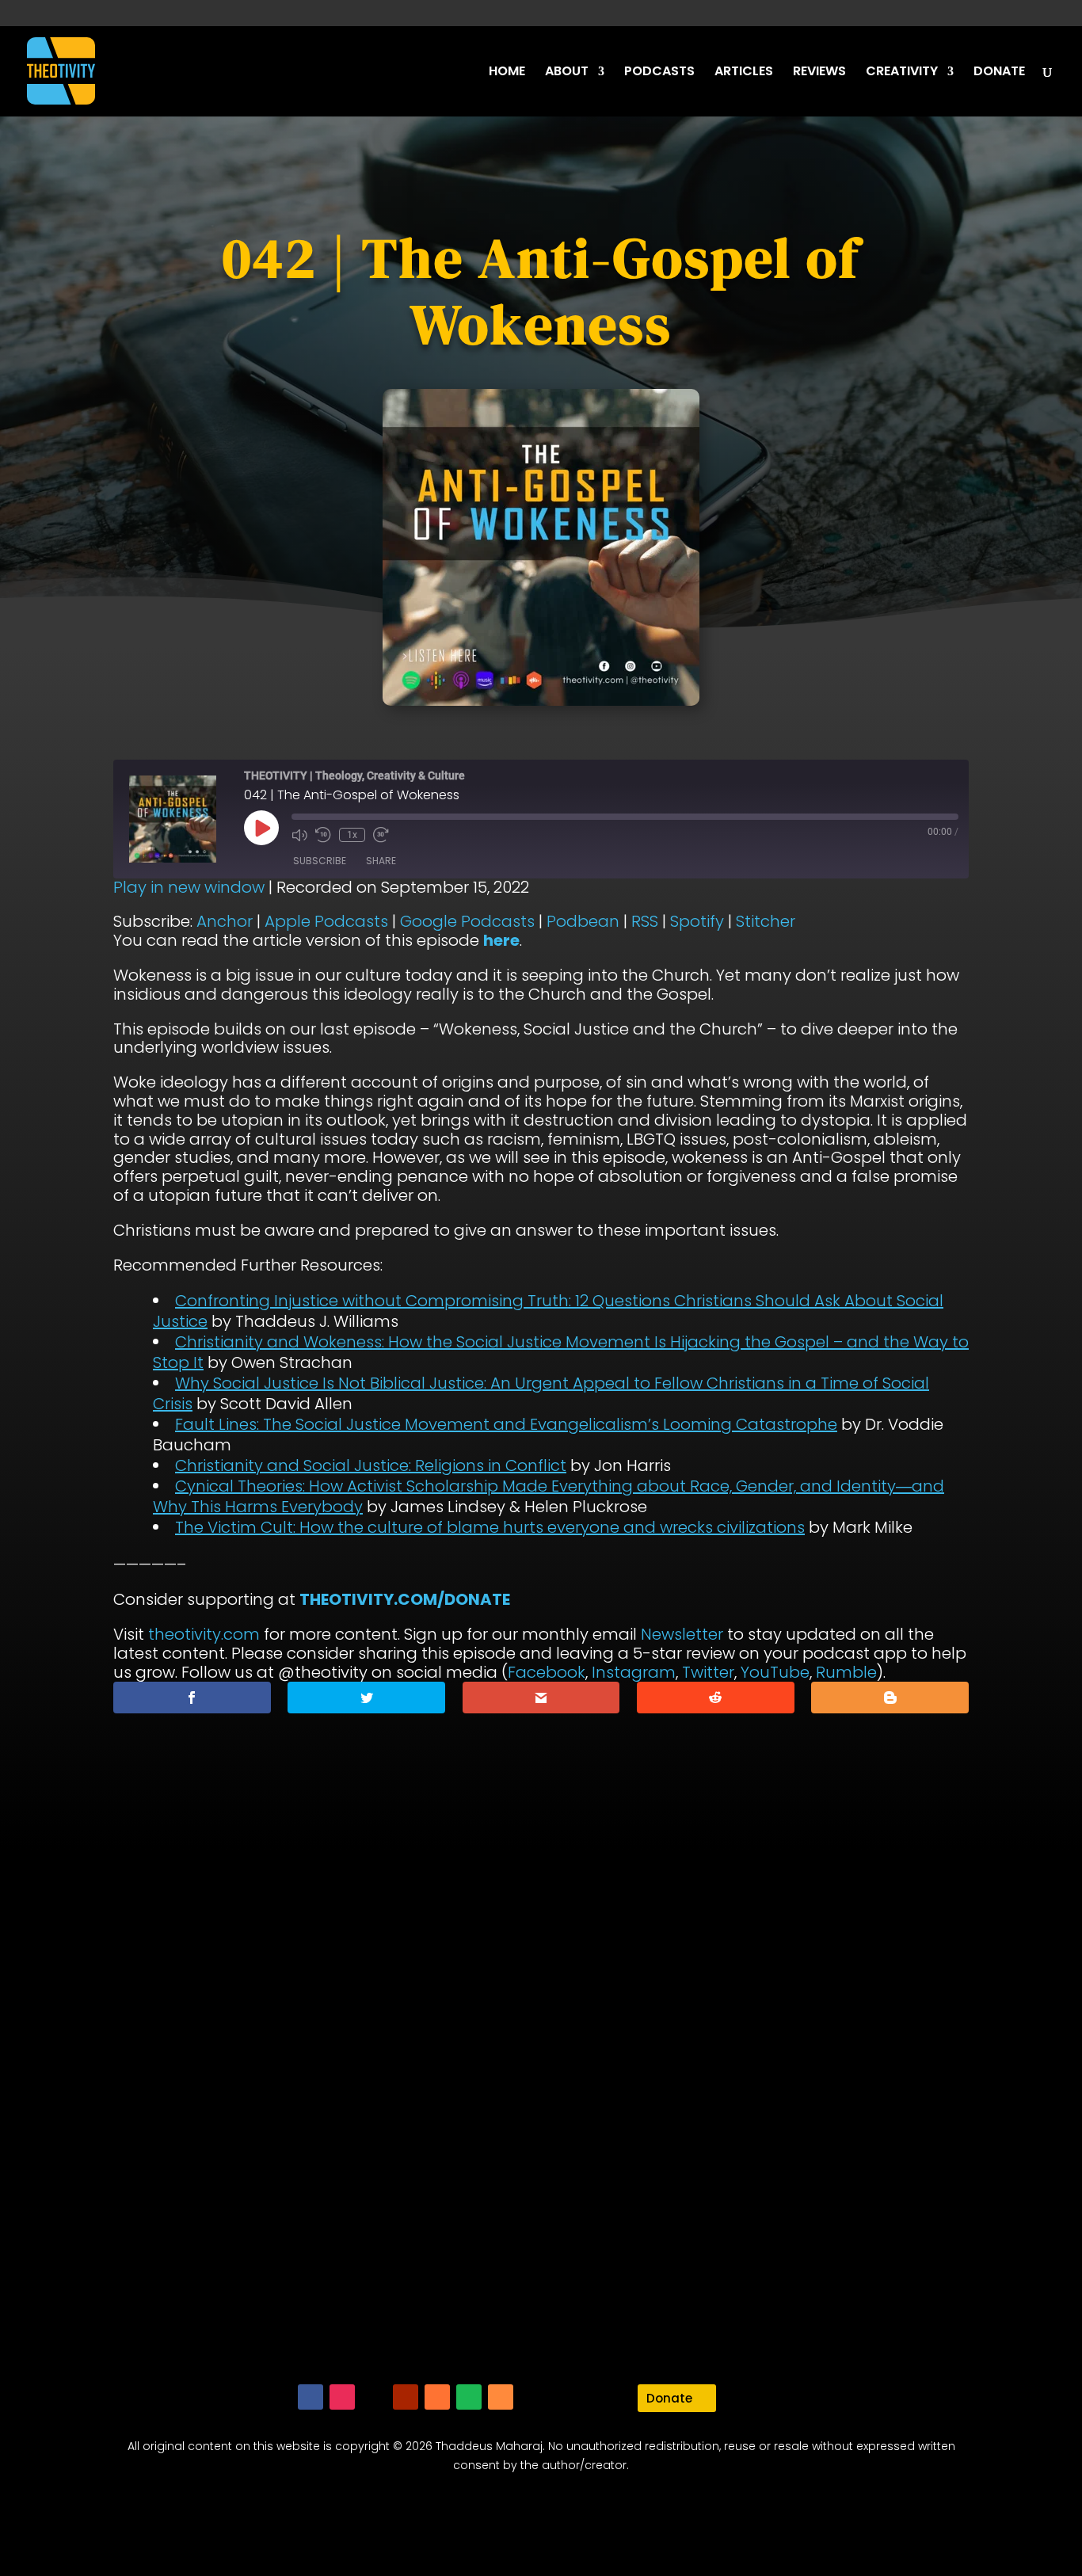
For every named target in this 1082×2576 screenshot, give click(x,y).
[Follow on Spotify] (469, 2397)
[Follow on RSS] (501, 2397)
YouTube (775, 1672)
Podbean (583, 921)
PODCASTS (659, 73)
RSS (645, 921)
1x (352, 835)
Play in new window (189, 887)
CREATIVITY (902, 73)
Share (381, 861)
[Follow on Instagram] (342, 2397)
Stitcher (766, 921)
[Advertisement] (541, 2128)
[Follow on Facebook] (311, 2397)
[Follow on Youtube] (406, 2397)
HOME (507, 73)
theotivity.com (204, 1634)
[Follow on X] (374, 2397)
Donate (669, 2398)
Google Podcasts (467, 921)
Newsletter (682, 1634)
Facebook (547, 1672)
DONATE (999, 73)
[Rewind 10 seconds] (323, 835)
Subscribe (320, 861)
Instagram (634, 1672)
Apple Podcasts (326, 921)
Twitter (708, 1672)
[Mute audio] (299, 835)
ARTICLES (744, 73)
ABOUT (567, 73)
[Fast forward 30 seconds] (381, 835)
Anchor (225, 921)
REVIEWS (819, 73)
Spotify (697, 921)
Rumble (846, 1672)
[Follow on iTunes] (437, 2397)
